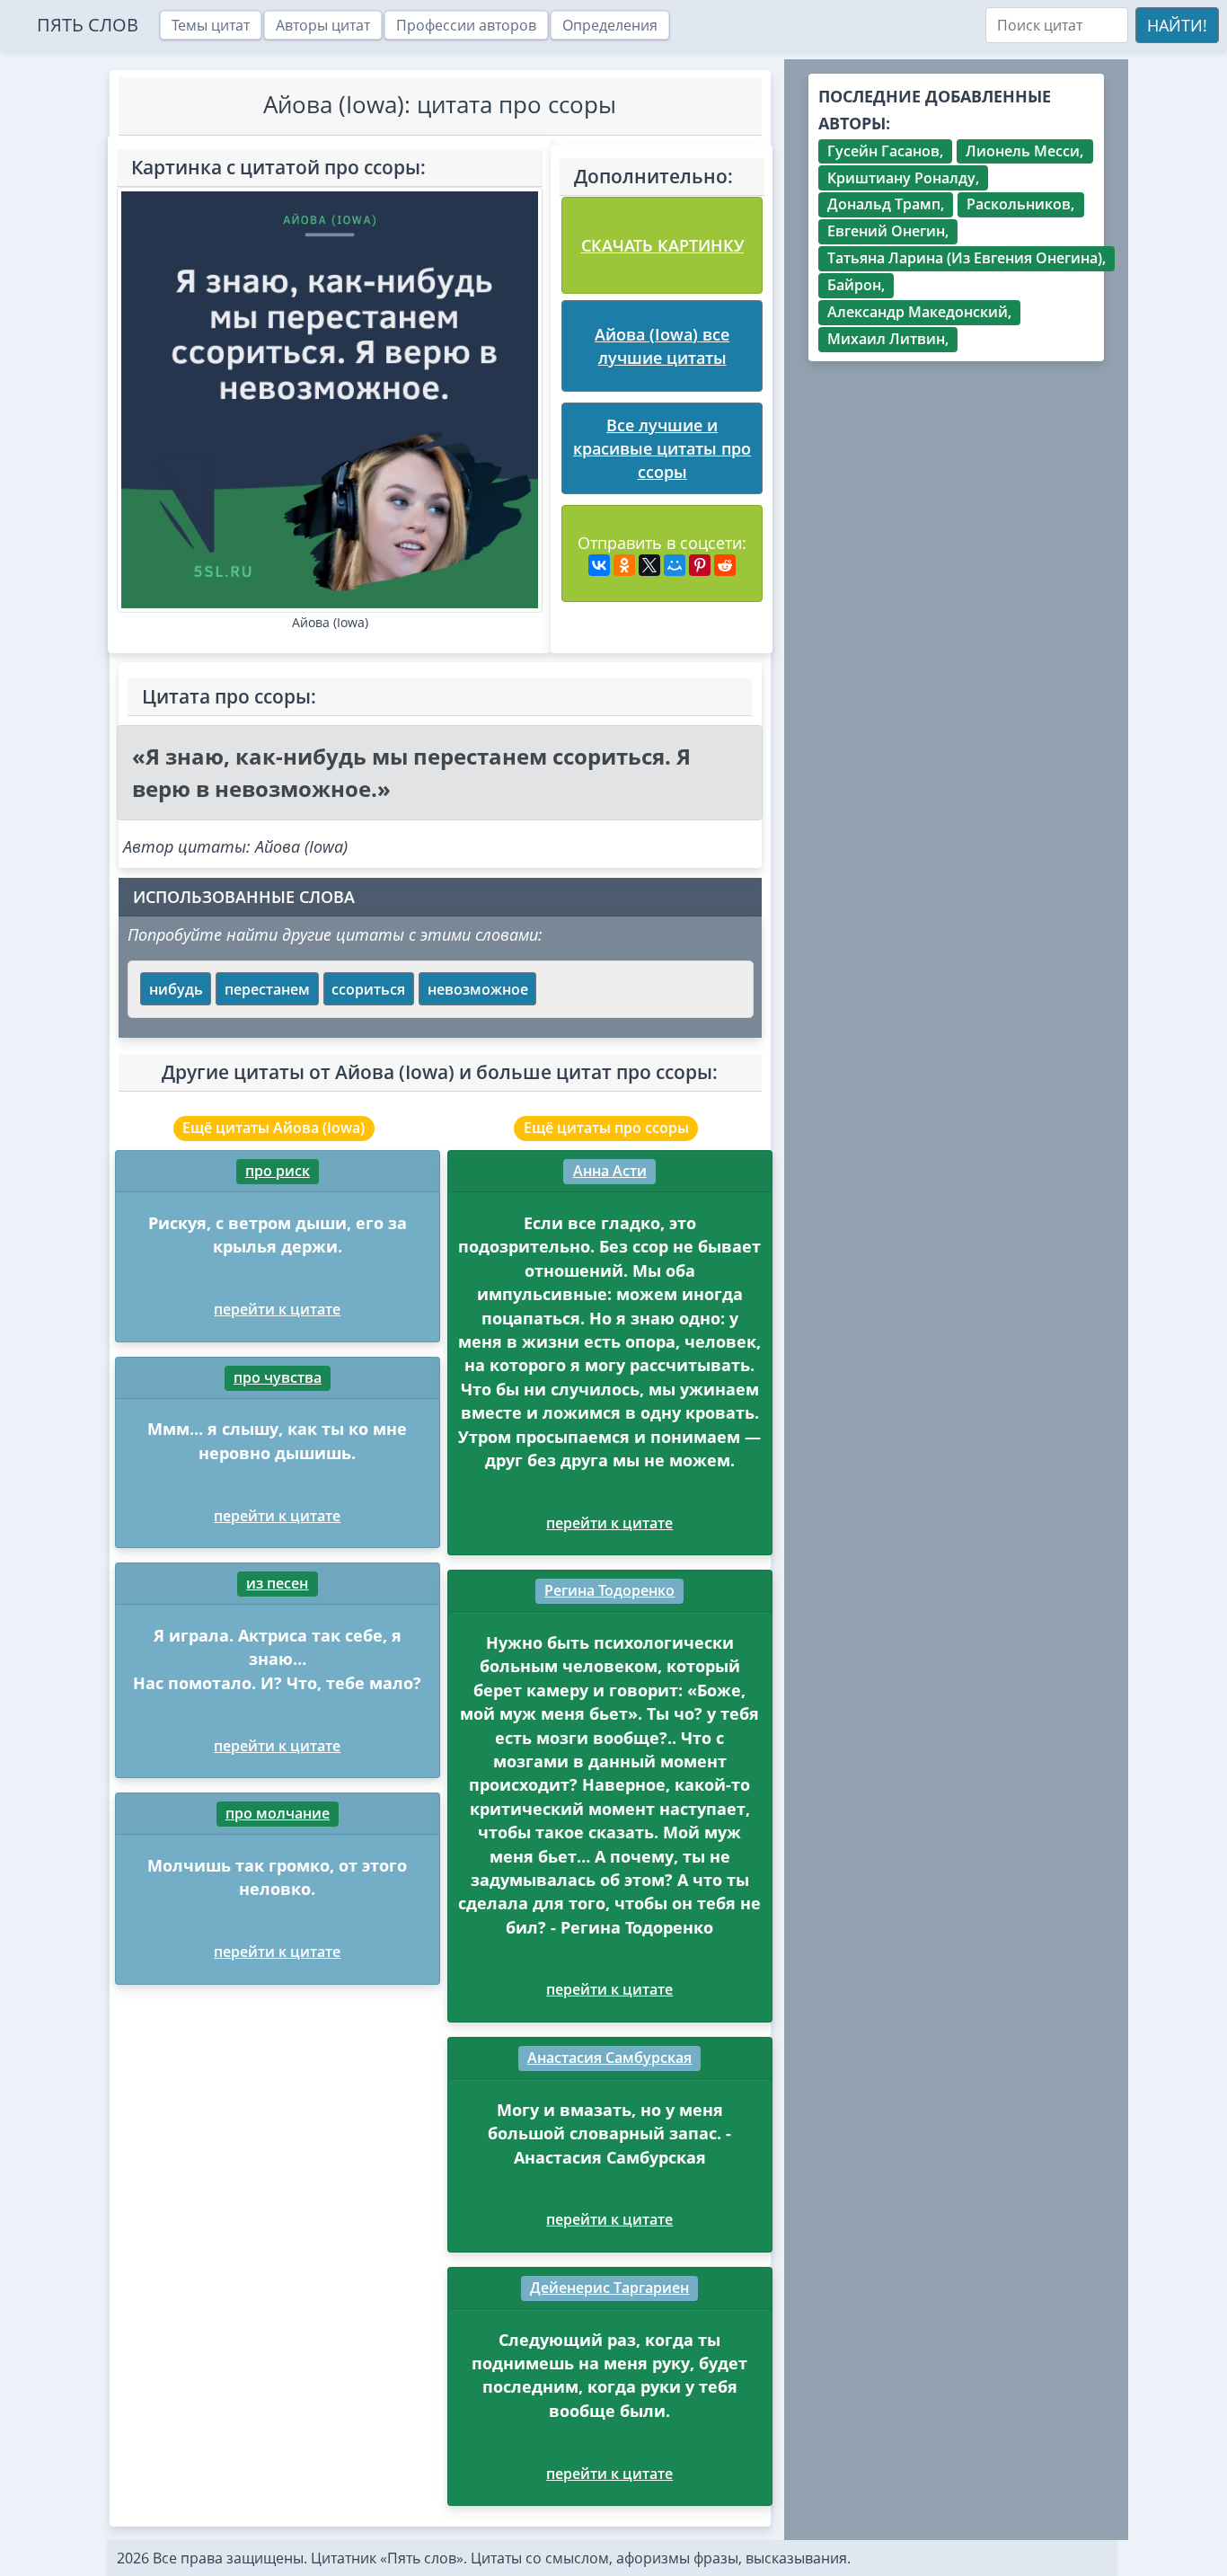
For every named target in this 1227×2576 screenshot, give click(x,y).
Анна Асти (610, 1171)
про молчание (278, 1813)
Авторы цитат (323, 25)
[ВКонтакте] (599, 565)
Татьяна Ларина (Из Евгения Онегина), (967, 258)
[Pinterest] (700, 565)
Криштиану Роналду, (903, 178)
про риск (278, 1171)
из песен (277, 1583)
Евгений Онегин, (888, 231)
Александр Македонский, (919, 312)
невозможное (478, 989)
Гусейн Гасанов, (885, 151)
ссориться (368, 989)
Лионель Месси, (1024, 151)
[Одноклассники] (624, 565)
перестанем (267, 989)
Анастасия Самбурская (609, 2058)
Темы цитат (211, 25)
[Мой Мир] (675, 565)
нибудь (176, 989)
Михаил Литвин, (888, 339)
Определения (610, 25)
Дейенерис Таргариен (609, 2288)
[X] (649, 565)
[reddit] (725, 565)
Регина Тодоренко (609, 1590)
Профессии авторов (466, 25)
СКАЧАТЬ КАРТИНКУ (662, 245)
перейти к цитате (277, 1309)
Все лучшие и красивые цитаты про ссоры (662, 449)
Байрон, (856, 285)
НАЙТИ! (1177, 25)
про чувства (278, 1377)
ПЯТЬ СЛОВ (88, 25)
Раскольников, (1020, 204)
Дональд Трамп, (886, 204)
